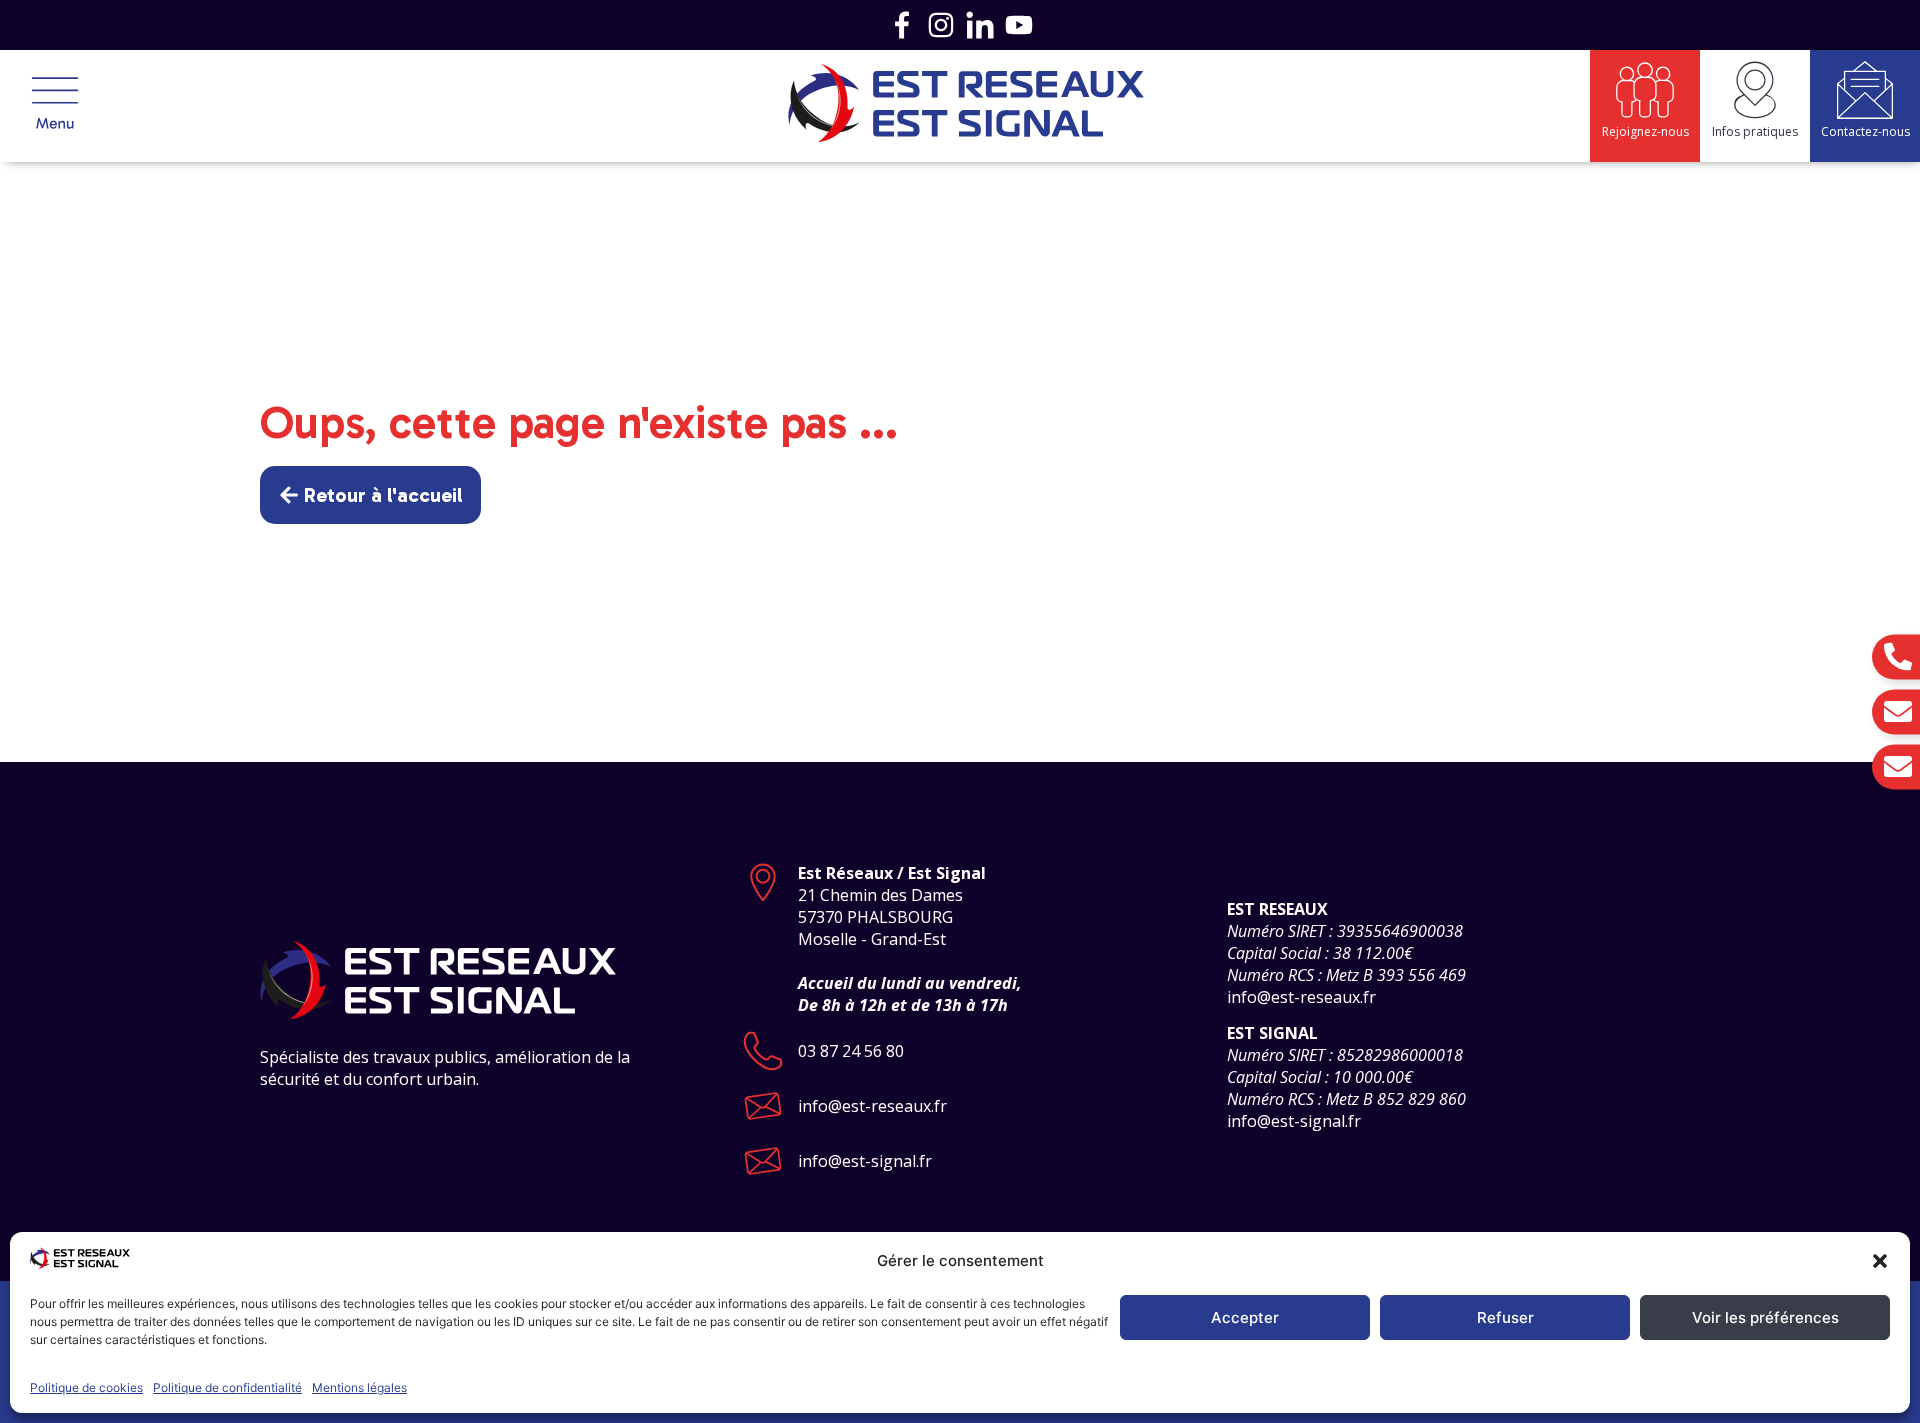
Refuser (1505, 1317)
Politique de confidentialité (227, 1387)
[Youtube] (1019, 25)
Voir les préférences (1765, 1317)
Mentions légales (359, 1387)
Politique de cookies (86, 1387)
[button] (1880, 1261)
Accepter (1245, 1317)
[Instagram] (941, 25)
